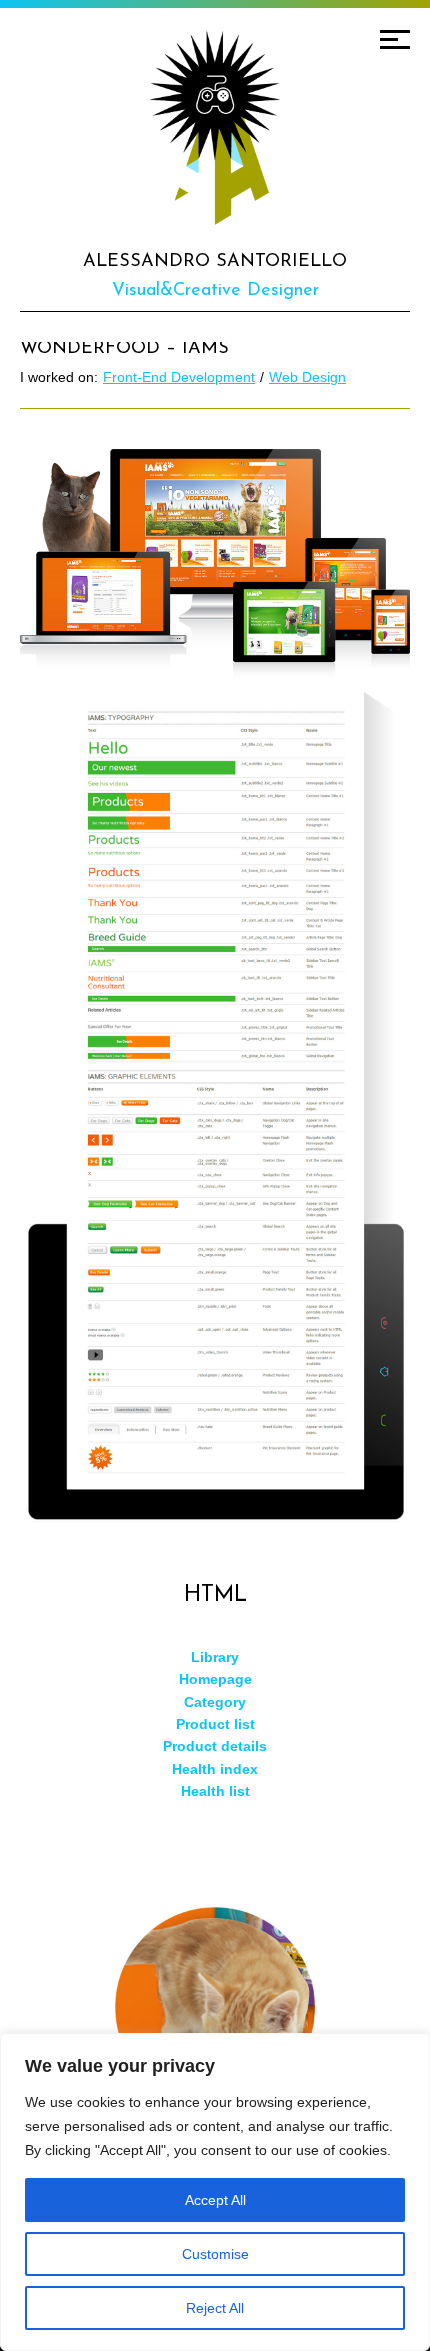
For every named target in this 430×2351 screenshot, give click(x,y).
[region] (215, 2192)
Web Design (307, 377)
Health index (215, 1769)
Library (215, 1657)
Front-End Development (179, 377)
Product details (215, 1746)
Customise (215, 2254)
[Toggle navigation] (395, 39)
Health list (215, 1791)
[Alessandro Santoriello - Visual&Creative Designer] (215, 128)
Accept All (215, 2200)
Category (215, 1702)
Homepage (215, 1679)
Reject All (215, 2308)
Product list (215, 1724)
